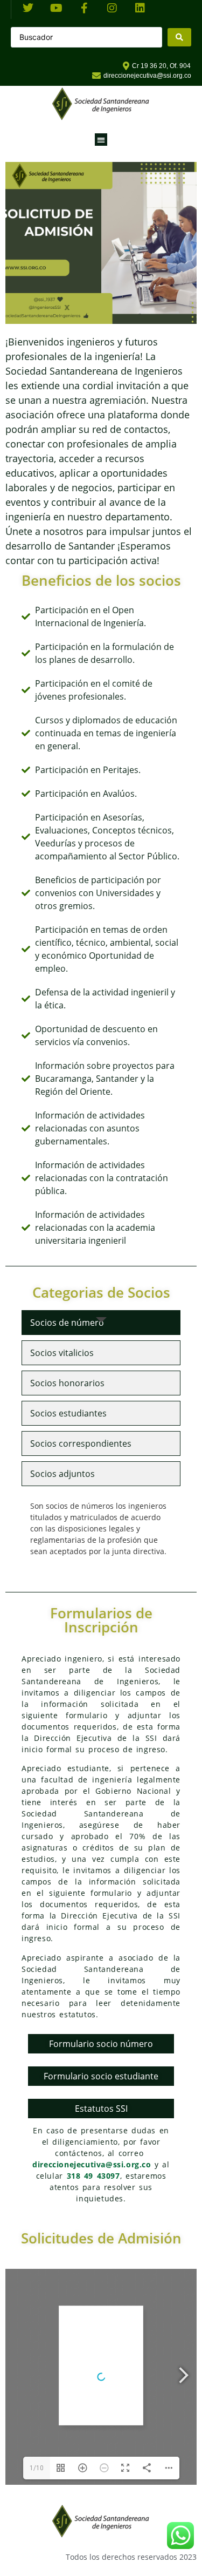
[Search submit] (179, 37)
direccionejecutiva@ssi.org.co (92, 2164)
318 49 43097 (93, 2176)
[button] (101, 140)
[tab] (101, 1323)
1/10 (37, 2468)
